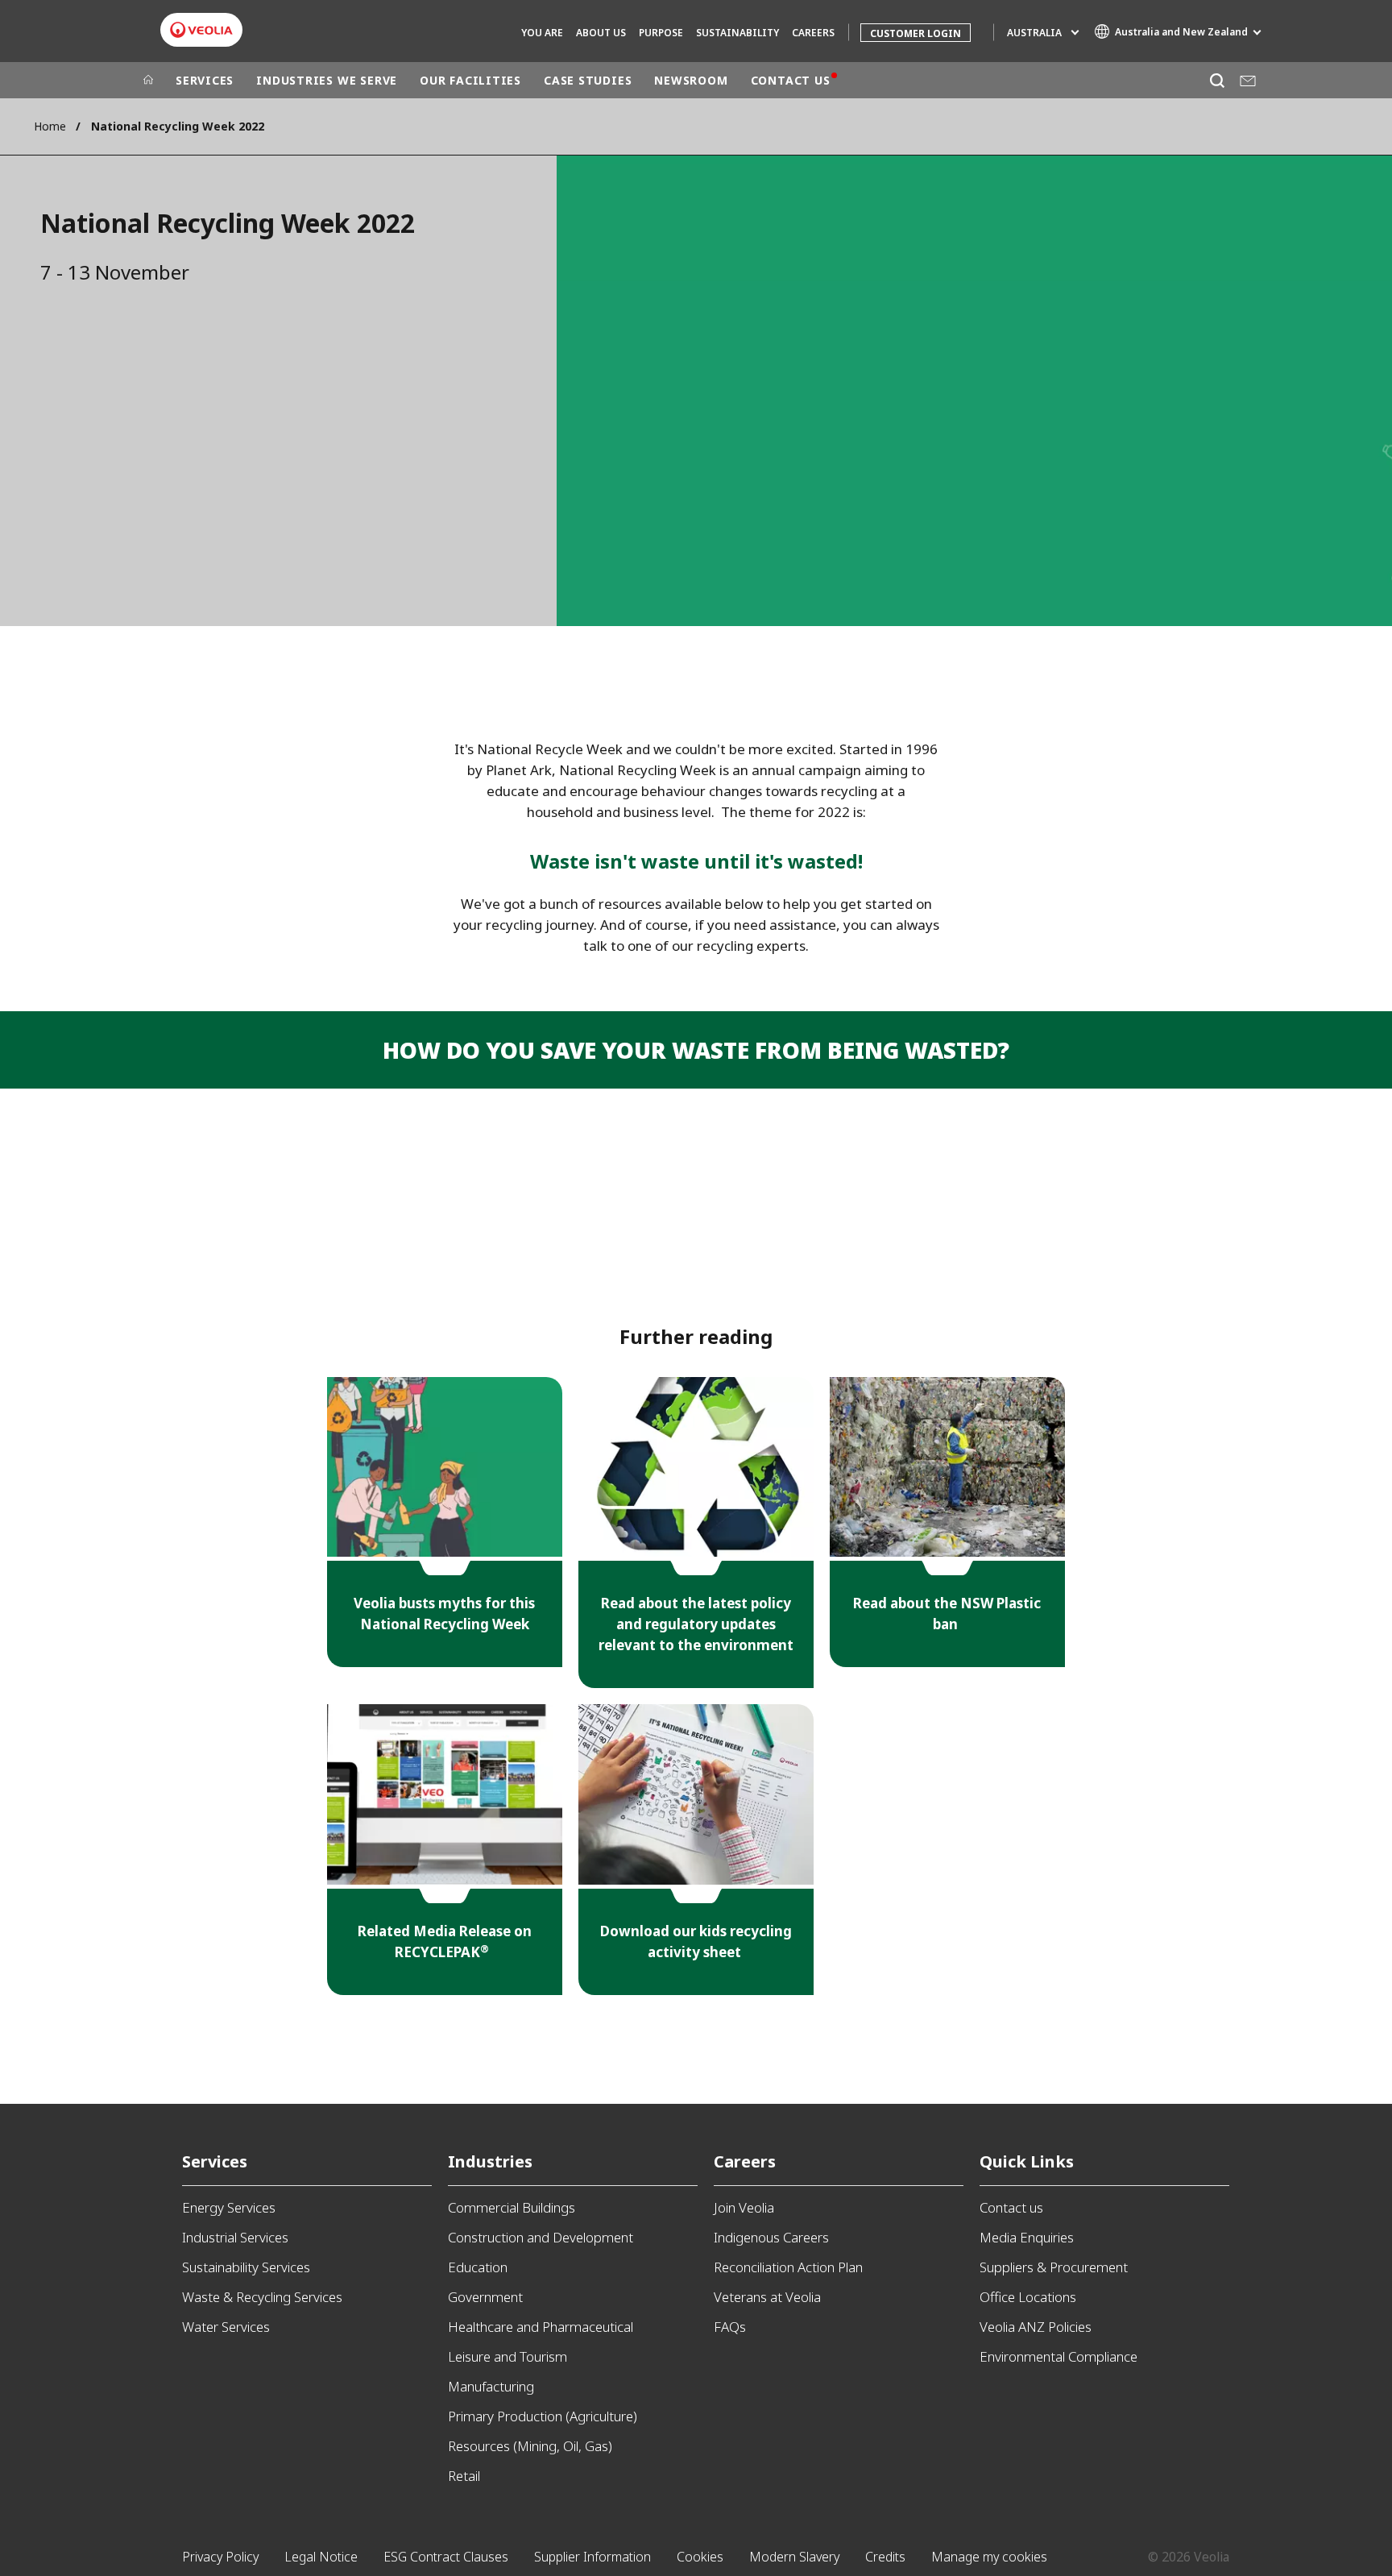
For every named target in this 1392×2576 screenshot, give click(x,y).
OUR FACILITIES (470, 80)
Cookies (700, 2557)
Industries (490, 2161)
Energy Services (229, 2207)
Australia (1034, 33)
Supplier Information (592, 2557)
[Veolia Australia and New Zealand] (201, 30)
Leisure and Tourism (507, 2356)
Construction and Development (541, 2237)
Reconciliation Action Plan (788, 2267)
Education (478, 2267)
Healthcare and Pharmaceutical (541, 2327)
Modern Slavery (794, 2557)
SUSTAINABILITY (737, 33)
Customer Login (916, 33)
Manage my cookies (989, 2557)
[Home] (148, 81)
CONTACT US (791, 80)
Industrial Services (235, 2237)
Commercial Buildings (512, 2207)
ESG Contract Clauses (446, 2557)
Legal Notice (321, 2557)
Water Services (226, 2327)
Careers (745, 2161)
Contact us (1011, 2207)
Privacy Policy (220, 2557)
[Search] (1217, 80)
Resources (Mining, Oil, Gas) (530, 2446)
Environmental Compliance (1058, 2356)
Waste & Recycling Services (262, 2297)
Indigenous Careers (771, 2237)
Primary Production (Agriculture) (543, 2416)
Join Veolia (744, 2207)
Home (50, 126)
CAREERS (813, 33)
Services (215, 2161)
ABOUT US (601, 33)
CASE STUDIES (588, 80)
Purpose (661, 33)
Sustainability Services (246, 2267)
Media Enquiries (1027, 2237)
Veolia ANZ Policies (1036, 2327)
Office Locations (1028, 2297)
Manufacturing (491, 2386)
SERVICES (205, 80)
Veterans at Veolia (767, 2297)
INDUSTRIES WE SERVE (327, 80)
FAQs (730, 2327)
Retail (464, 2476)
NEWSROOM (691, 80)
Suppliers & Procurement (1054, 2267)
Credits (885, 2557)
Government (485, 2297)
